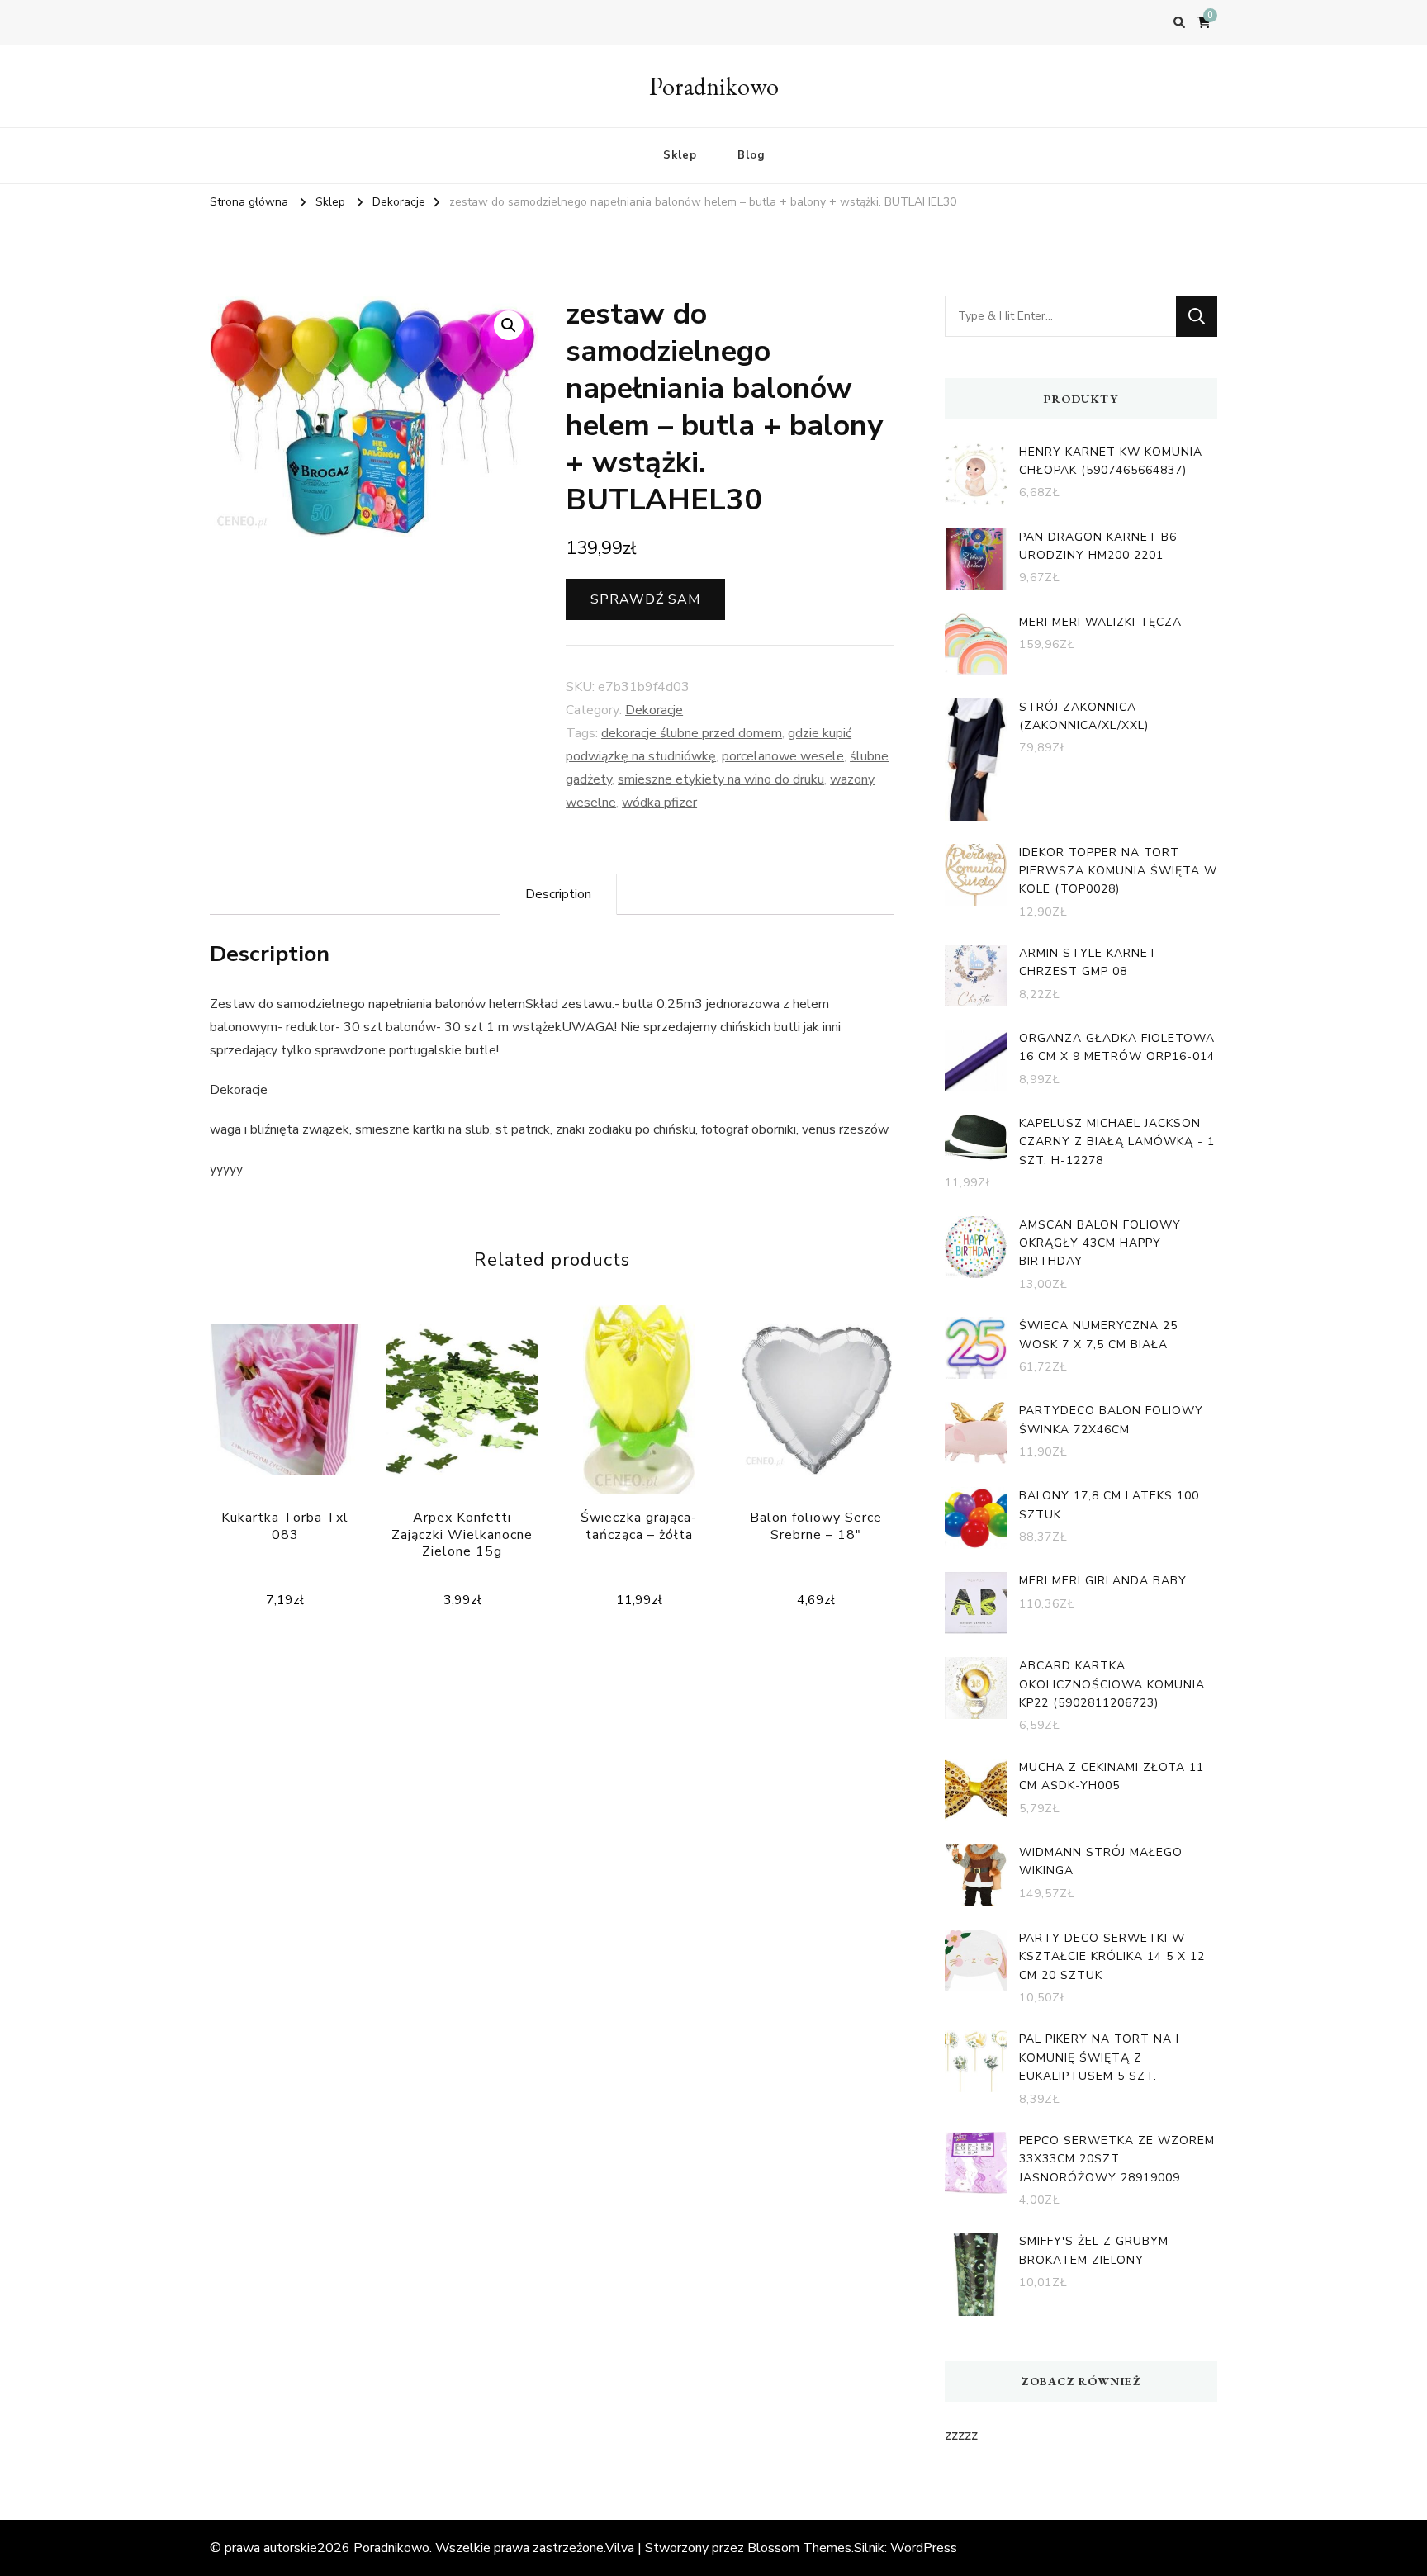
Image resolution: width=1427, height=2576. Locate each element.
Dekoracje (654, 710)
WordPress (924, 2548)
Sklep (680, 155)
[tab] (558, 894)
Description (558, 894)
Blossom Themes (799, 2548)
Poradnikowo (714, 86)
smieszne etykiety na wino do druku (721, 779)
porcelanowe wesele (783, 756)
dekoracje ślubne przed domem (692, 733)
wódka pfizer (659, 803)
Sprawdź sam (645, 599)
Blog (751, 155)
